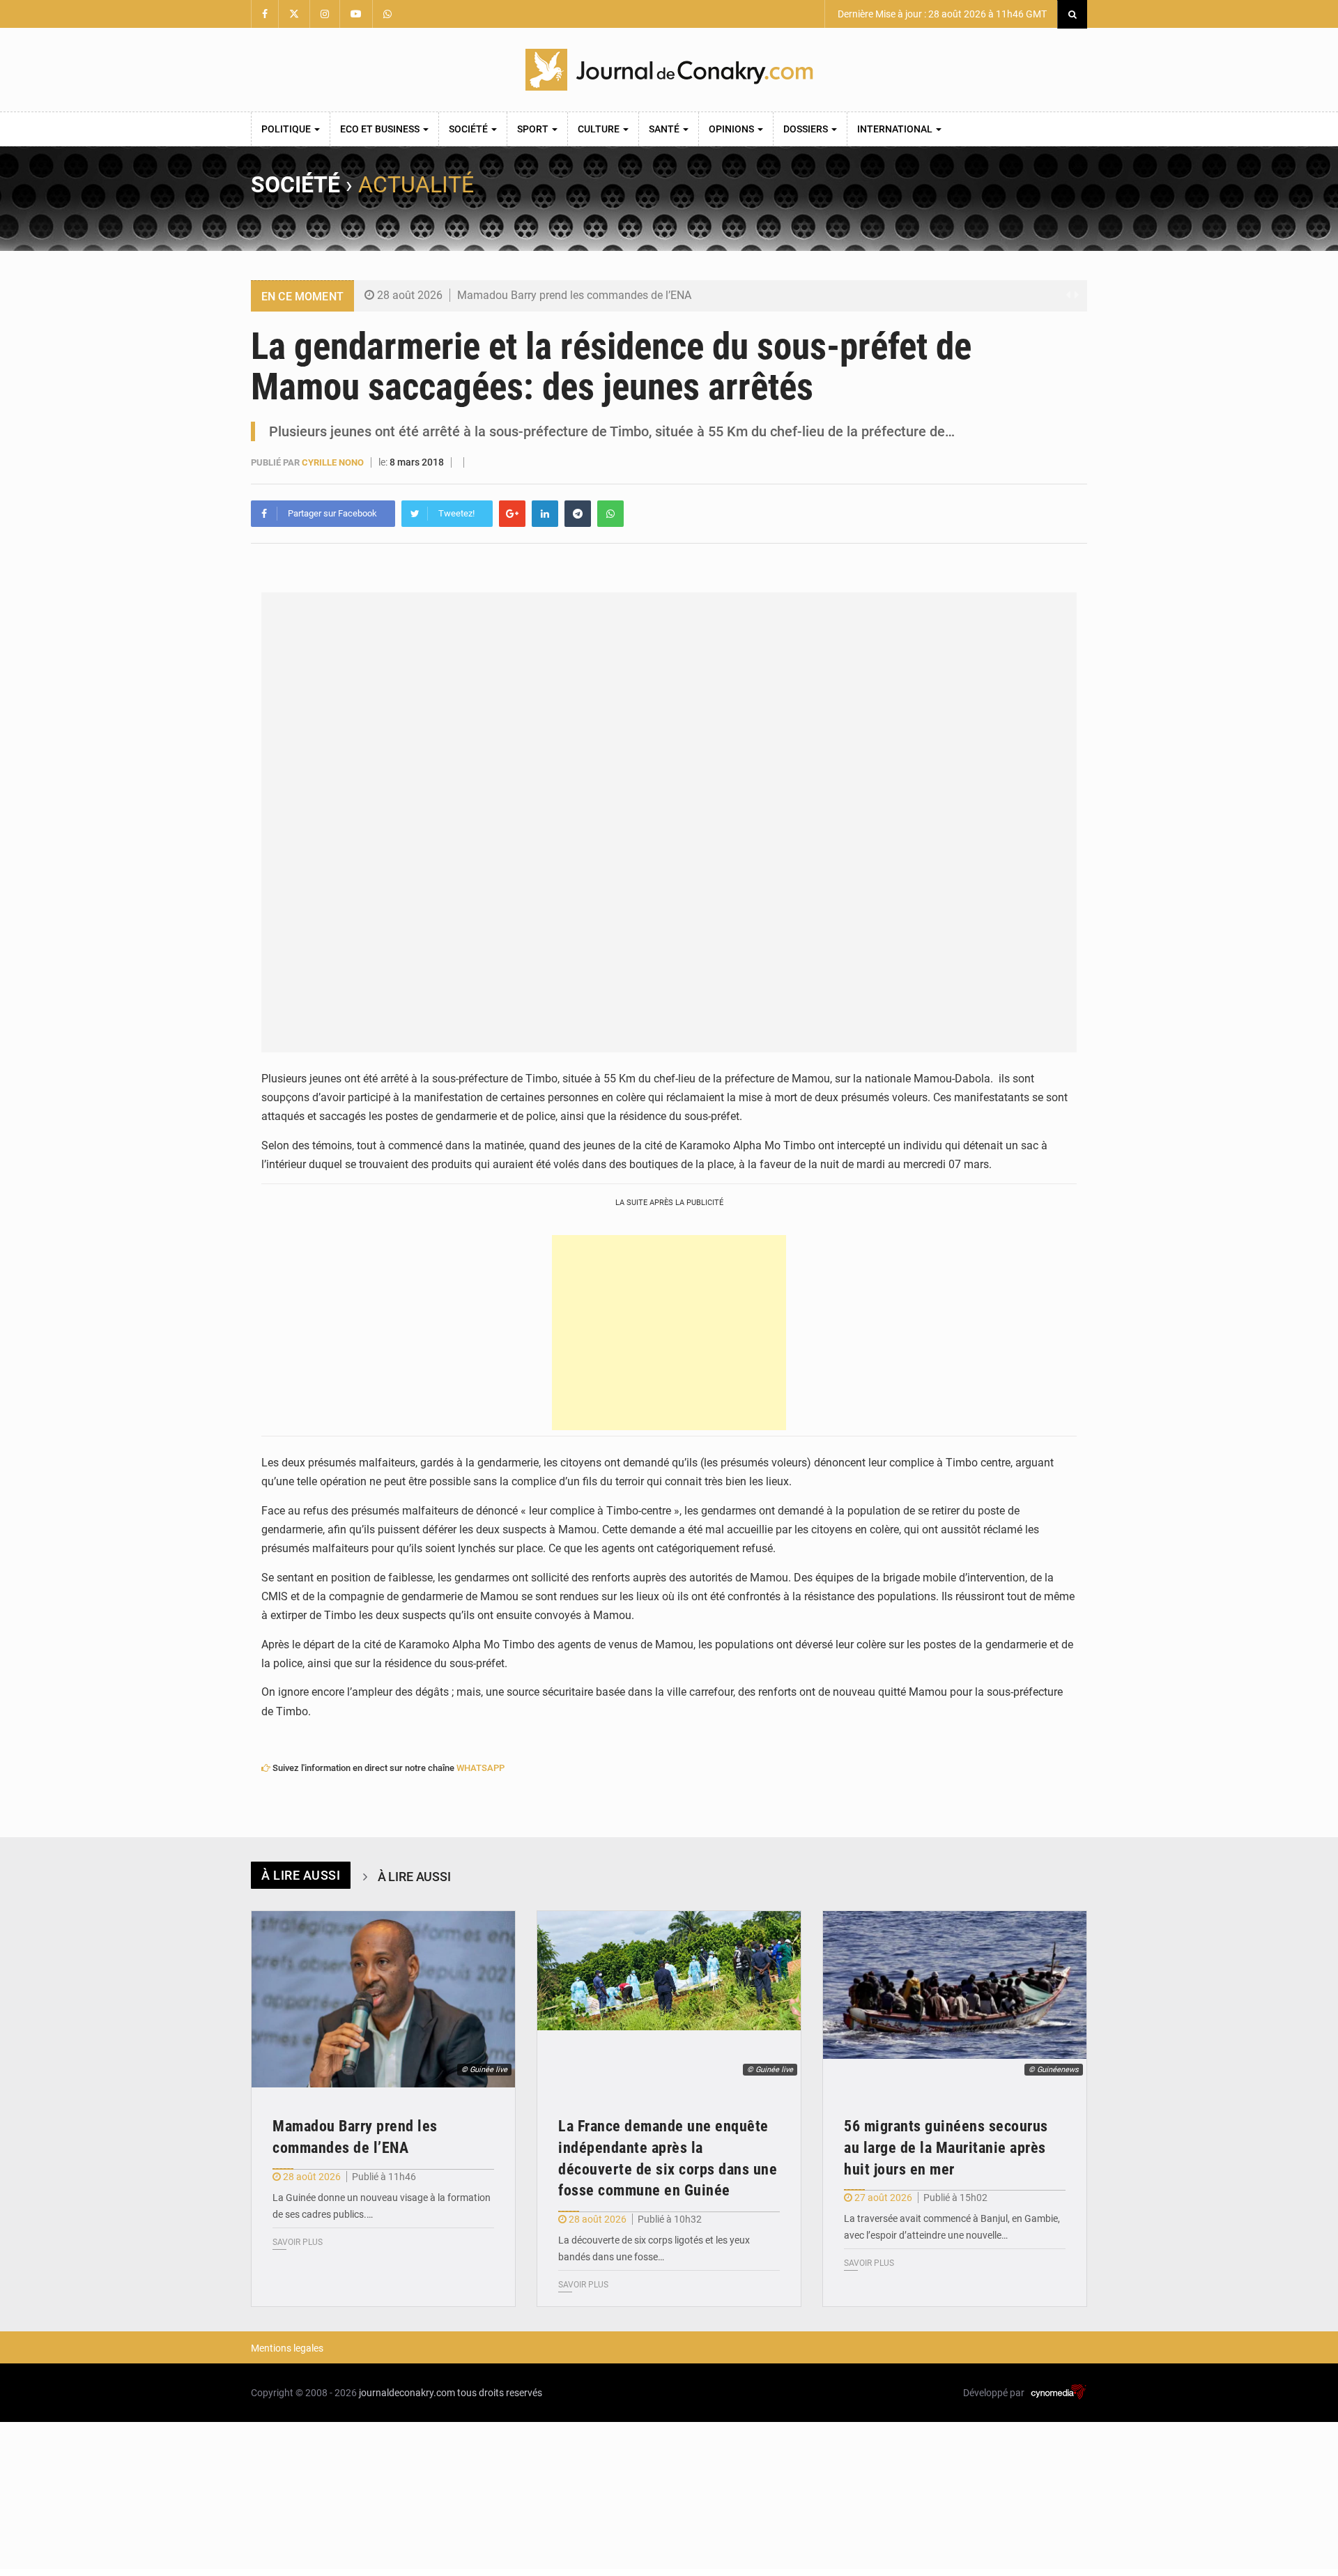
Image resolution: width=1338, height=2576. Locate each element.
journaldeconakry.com (407, 2393)
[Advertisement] (669, 1333)
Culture (600, 129)
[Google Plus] (512, 514)
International (896, 129)
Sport (534, 129)
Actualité (416, 185)
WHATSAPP (480, 1768)
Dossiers (807, 129)
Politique (287, 129)
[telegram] (578, 514)
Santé (665, 129)
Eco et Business (381, 129)
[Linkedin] (545, 514)
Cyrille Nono (333, 462)
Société (469, 129)
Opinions (732, 129)
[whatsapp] (610, 514)
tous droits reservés (500, 2393)
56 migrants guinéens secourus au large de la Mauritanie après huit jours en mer (946, 2148)
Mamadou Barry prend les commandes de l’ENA (574, 295)
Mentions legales (287, 2348)
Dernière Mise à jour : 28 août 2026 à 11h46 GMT (941, 14)
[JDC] (669, 70)
